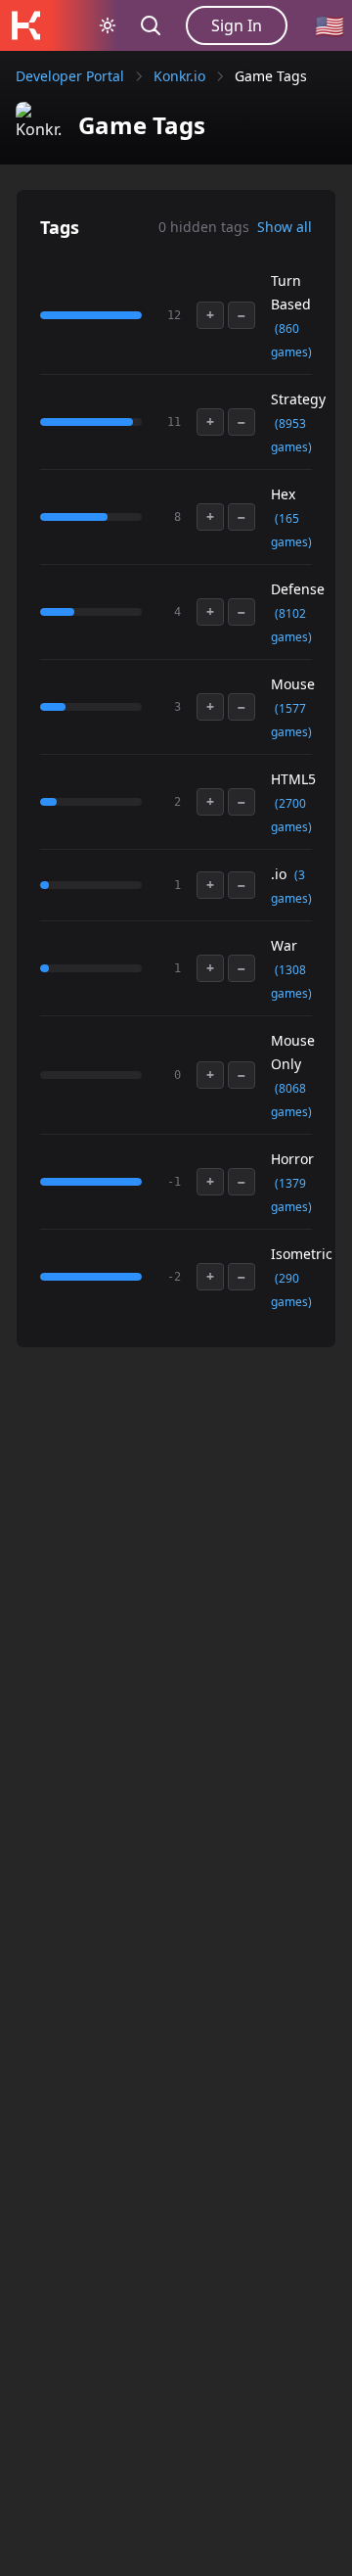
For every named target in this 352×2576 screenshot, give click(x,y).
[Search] (151, 25)
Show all (285, 227)
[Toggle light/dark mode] (108, 25)
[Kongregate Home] (25, 25)
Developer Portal (70, 76)
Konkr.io (179, 76)
